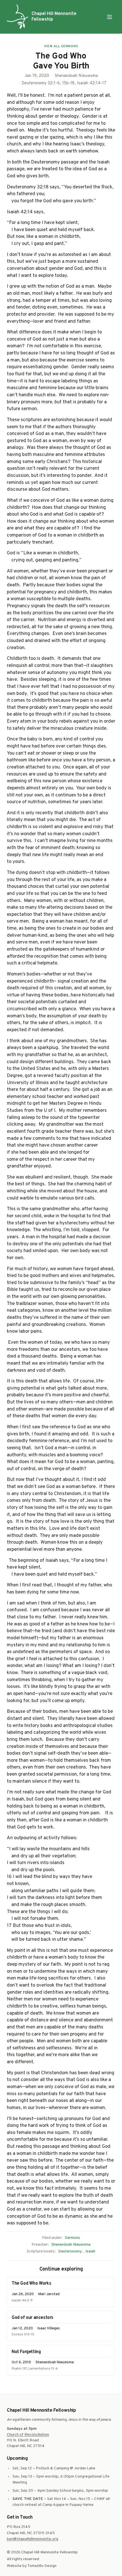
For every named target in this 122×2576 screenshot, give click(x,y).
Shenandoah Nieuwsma (71, 2245)
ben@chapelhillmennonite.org (32, 2539)
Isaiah (90, 2251)
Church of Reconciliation (28, 2435)
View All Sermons (61, 46)
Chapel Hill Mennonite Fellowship (54, 17)
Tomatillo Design (42, 2566)
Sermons (72, 2238)
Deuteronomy (70, 2251)
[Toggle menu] (110, 17)
